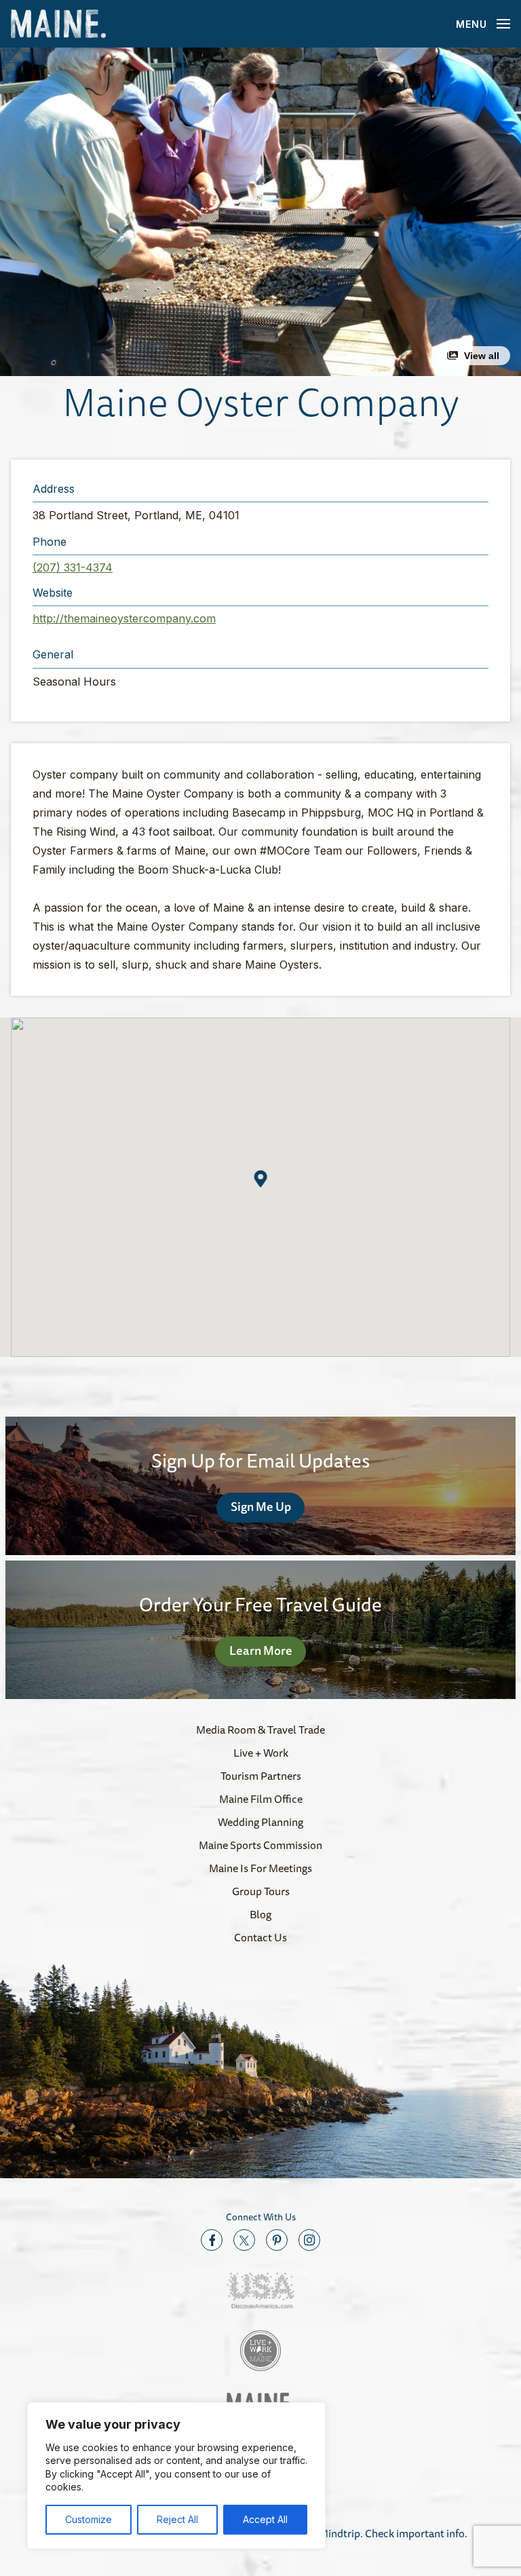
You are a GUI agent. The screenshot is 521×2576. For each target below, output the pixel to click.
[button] (260, 212)
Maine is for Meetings (260, 1868)
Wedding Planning (260, 1822)
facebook (212, 2240)
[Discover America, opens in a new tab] (260, 2291)
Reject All (177, 2519)
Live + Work (261, 1753)
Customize (89, 2519)
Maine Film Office (261, 1799)
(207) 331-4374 (73, 567)
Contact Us (260, 1937)
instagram (309, 2240)
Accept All (265, 2519)
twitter (244, 2240)
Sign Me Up (261, 1506)
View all (482, 356)
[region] (176, 2476)
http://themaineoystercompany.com (124, 618)
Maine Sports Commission (260, 1845)
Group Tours (261, 1891)
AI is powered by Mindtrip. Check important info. (353, 2533)
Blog (260, 1914)
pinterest (277, 2240)
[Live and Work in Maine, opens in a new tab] (260, 2351)
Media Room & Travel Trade (260, 1730)
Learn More (261, 1650)
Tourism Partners (261, 1776)
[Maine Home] (58, 24)
